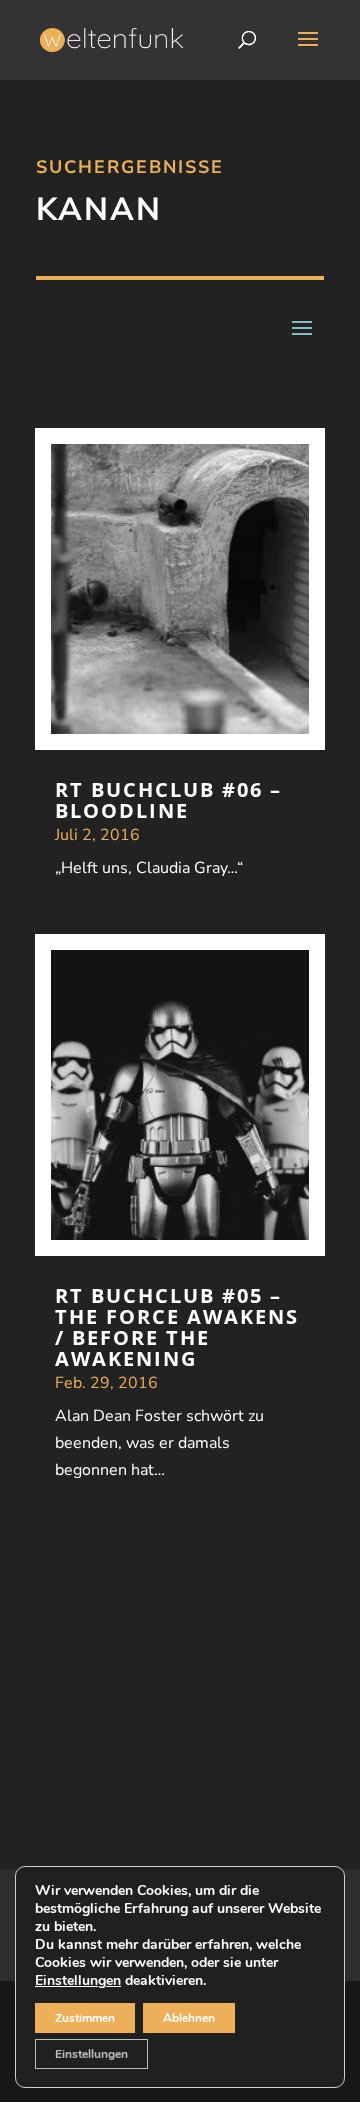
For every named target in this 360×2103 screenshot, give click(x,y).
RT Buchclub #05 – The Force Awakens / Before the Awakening (177, 1327)
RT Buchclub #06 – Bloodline (168, 800)
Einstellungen (78, 1981)
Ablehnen (189, 2018)
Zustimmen (85, 2018)
